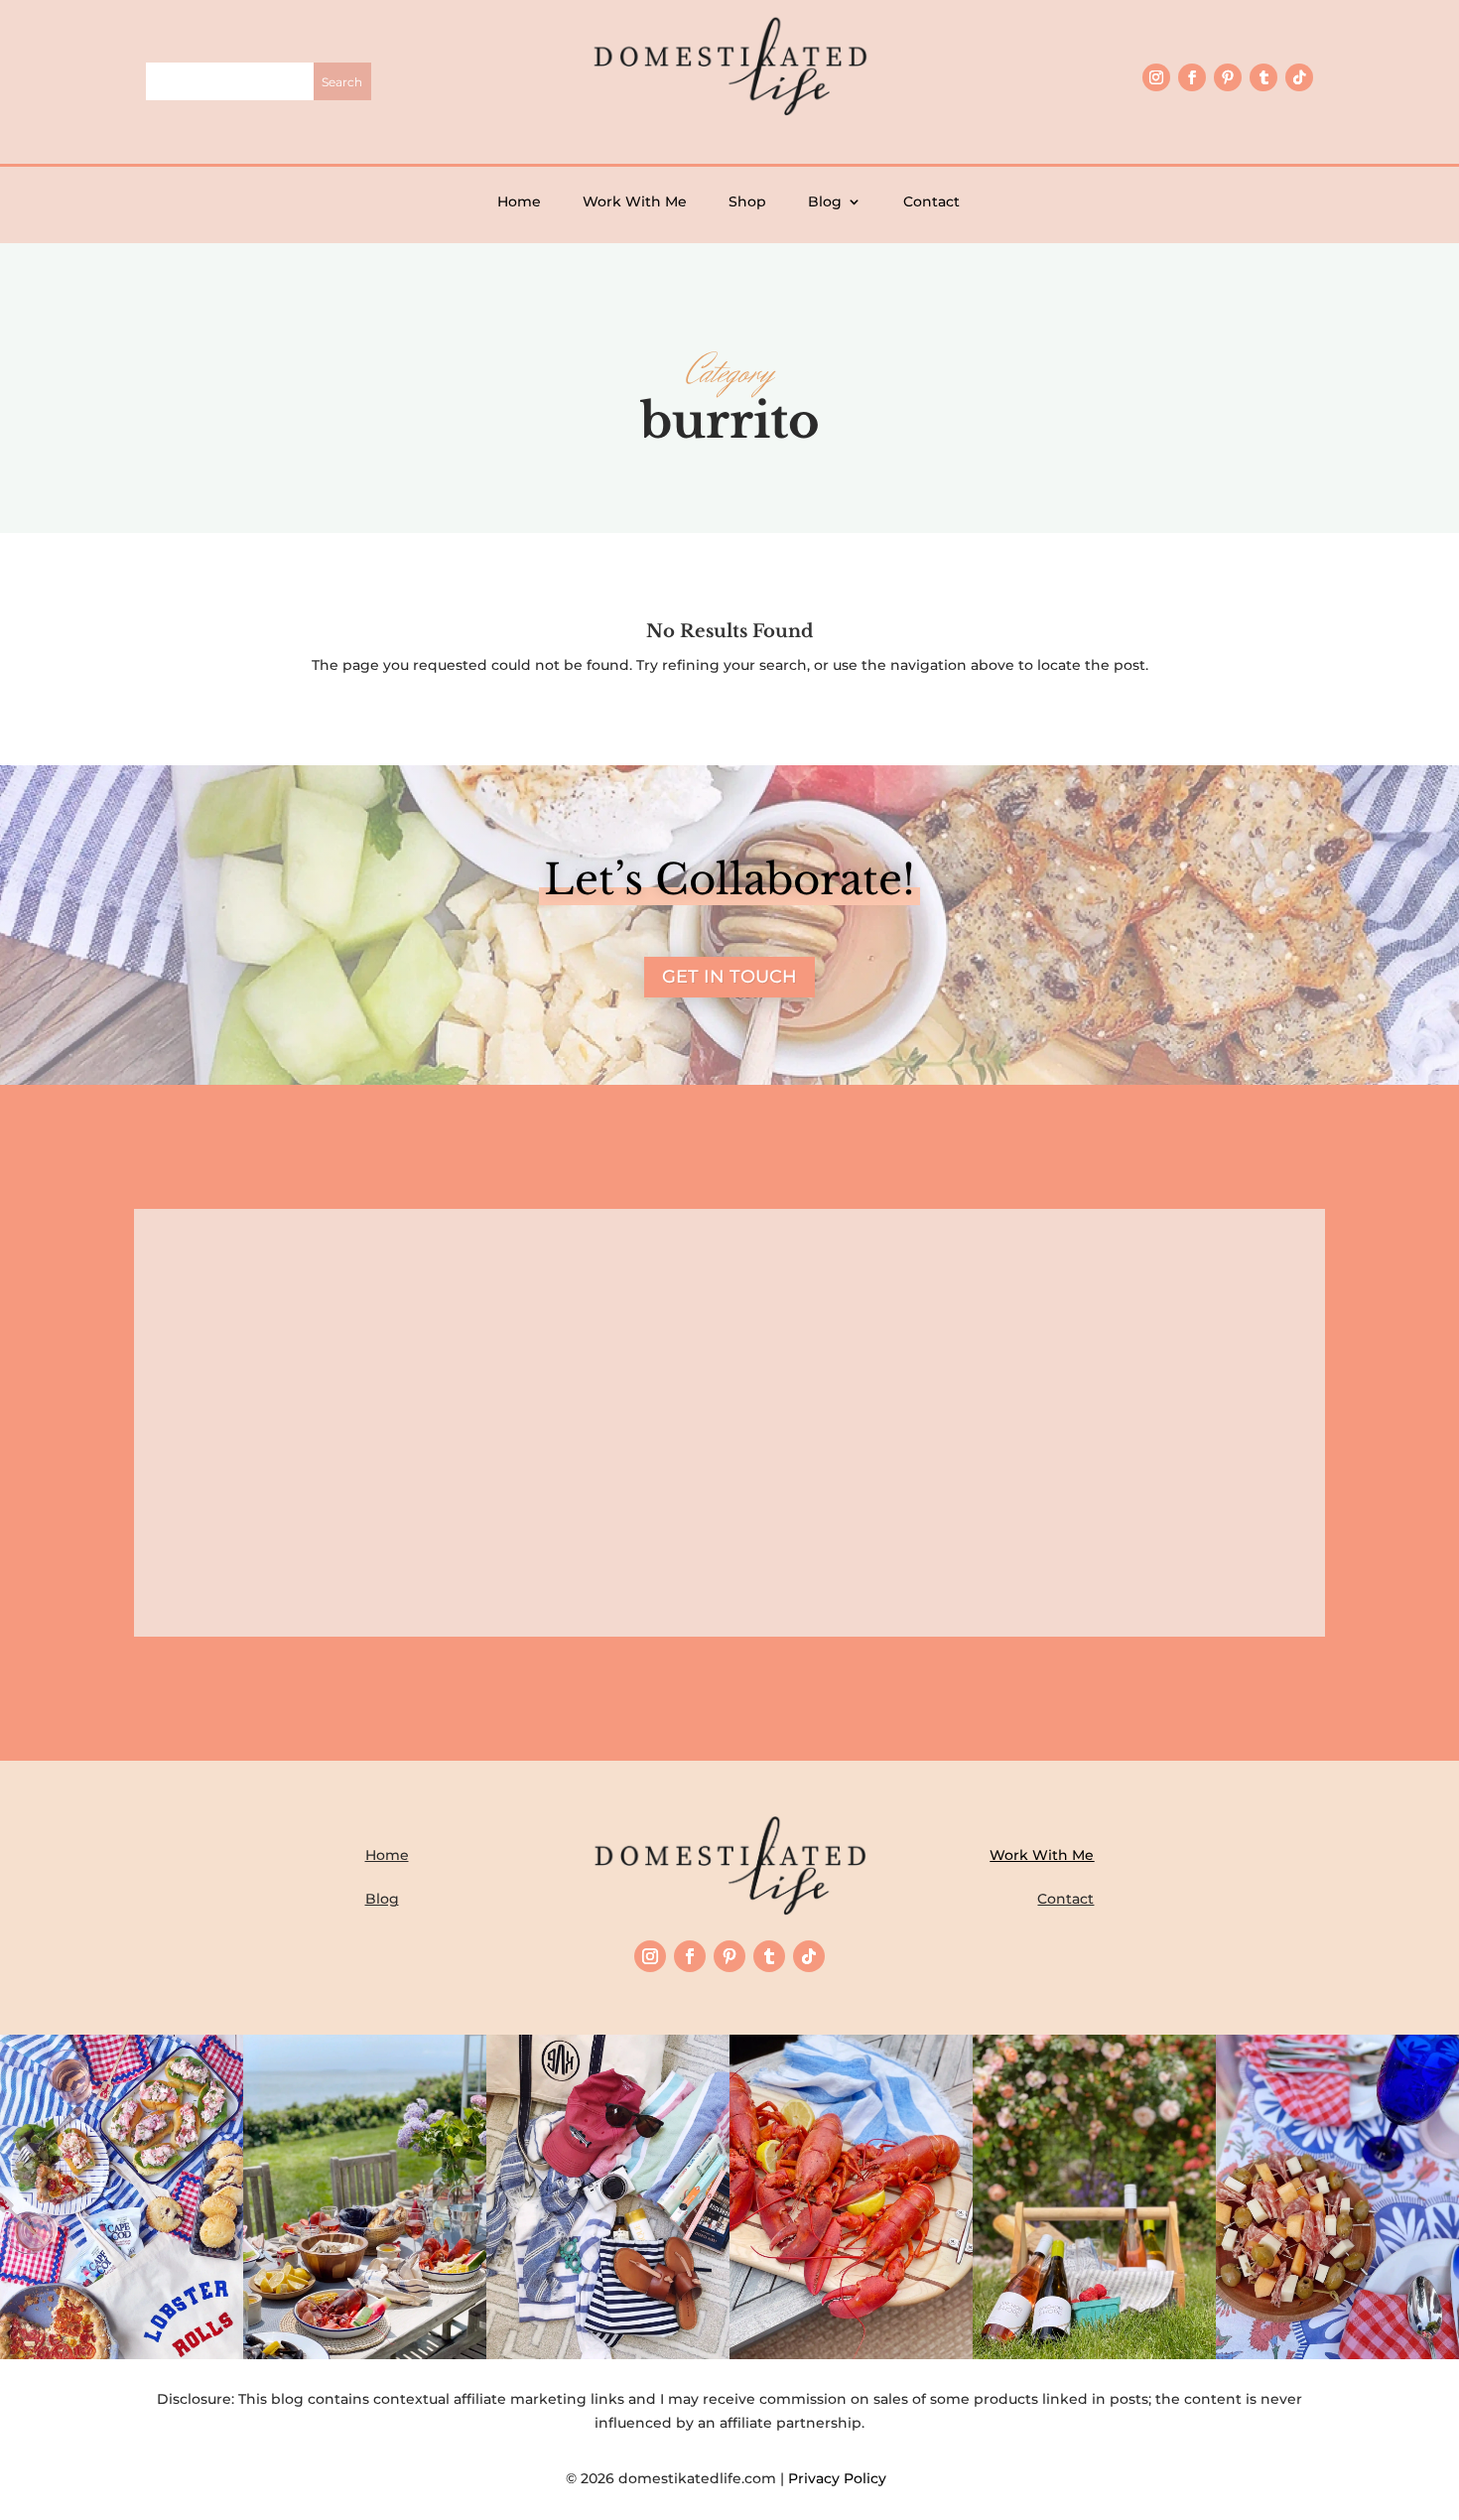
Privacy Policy (841, 2478)
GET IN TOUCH (729, 977)
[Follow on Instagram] (1156, 77)
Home (519, 201)
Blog (825, 201)
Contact (931, 201)
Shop (747, 201)
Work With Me (635, 201)
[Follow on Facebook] (1192, 77)
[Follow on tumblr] (1263, 77)
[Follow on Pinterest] (1228, 77)
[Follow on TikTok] (1299, 77)
